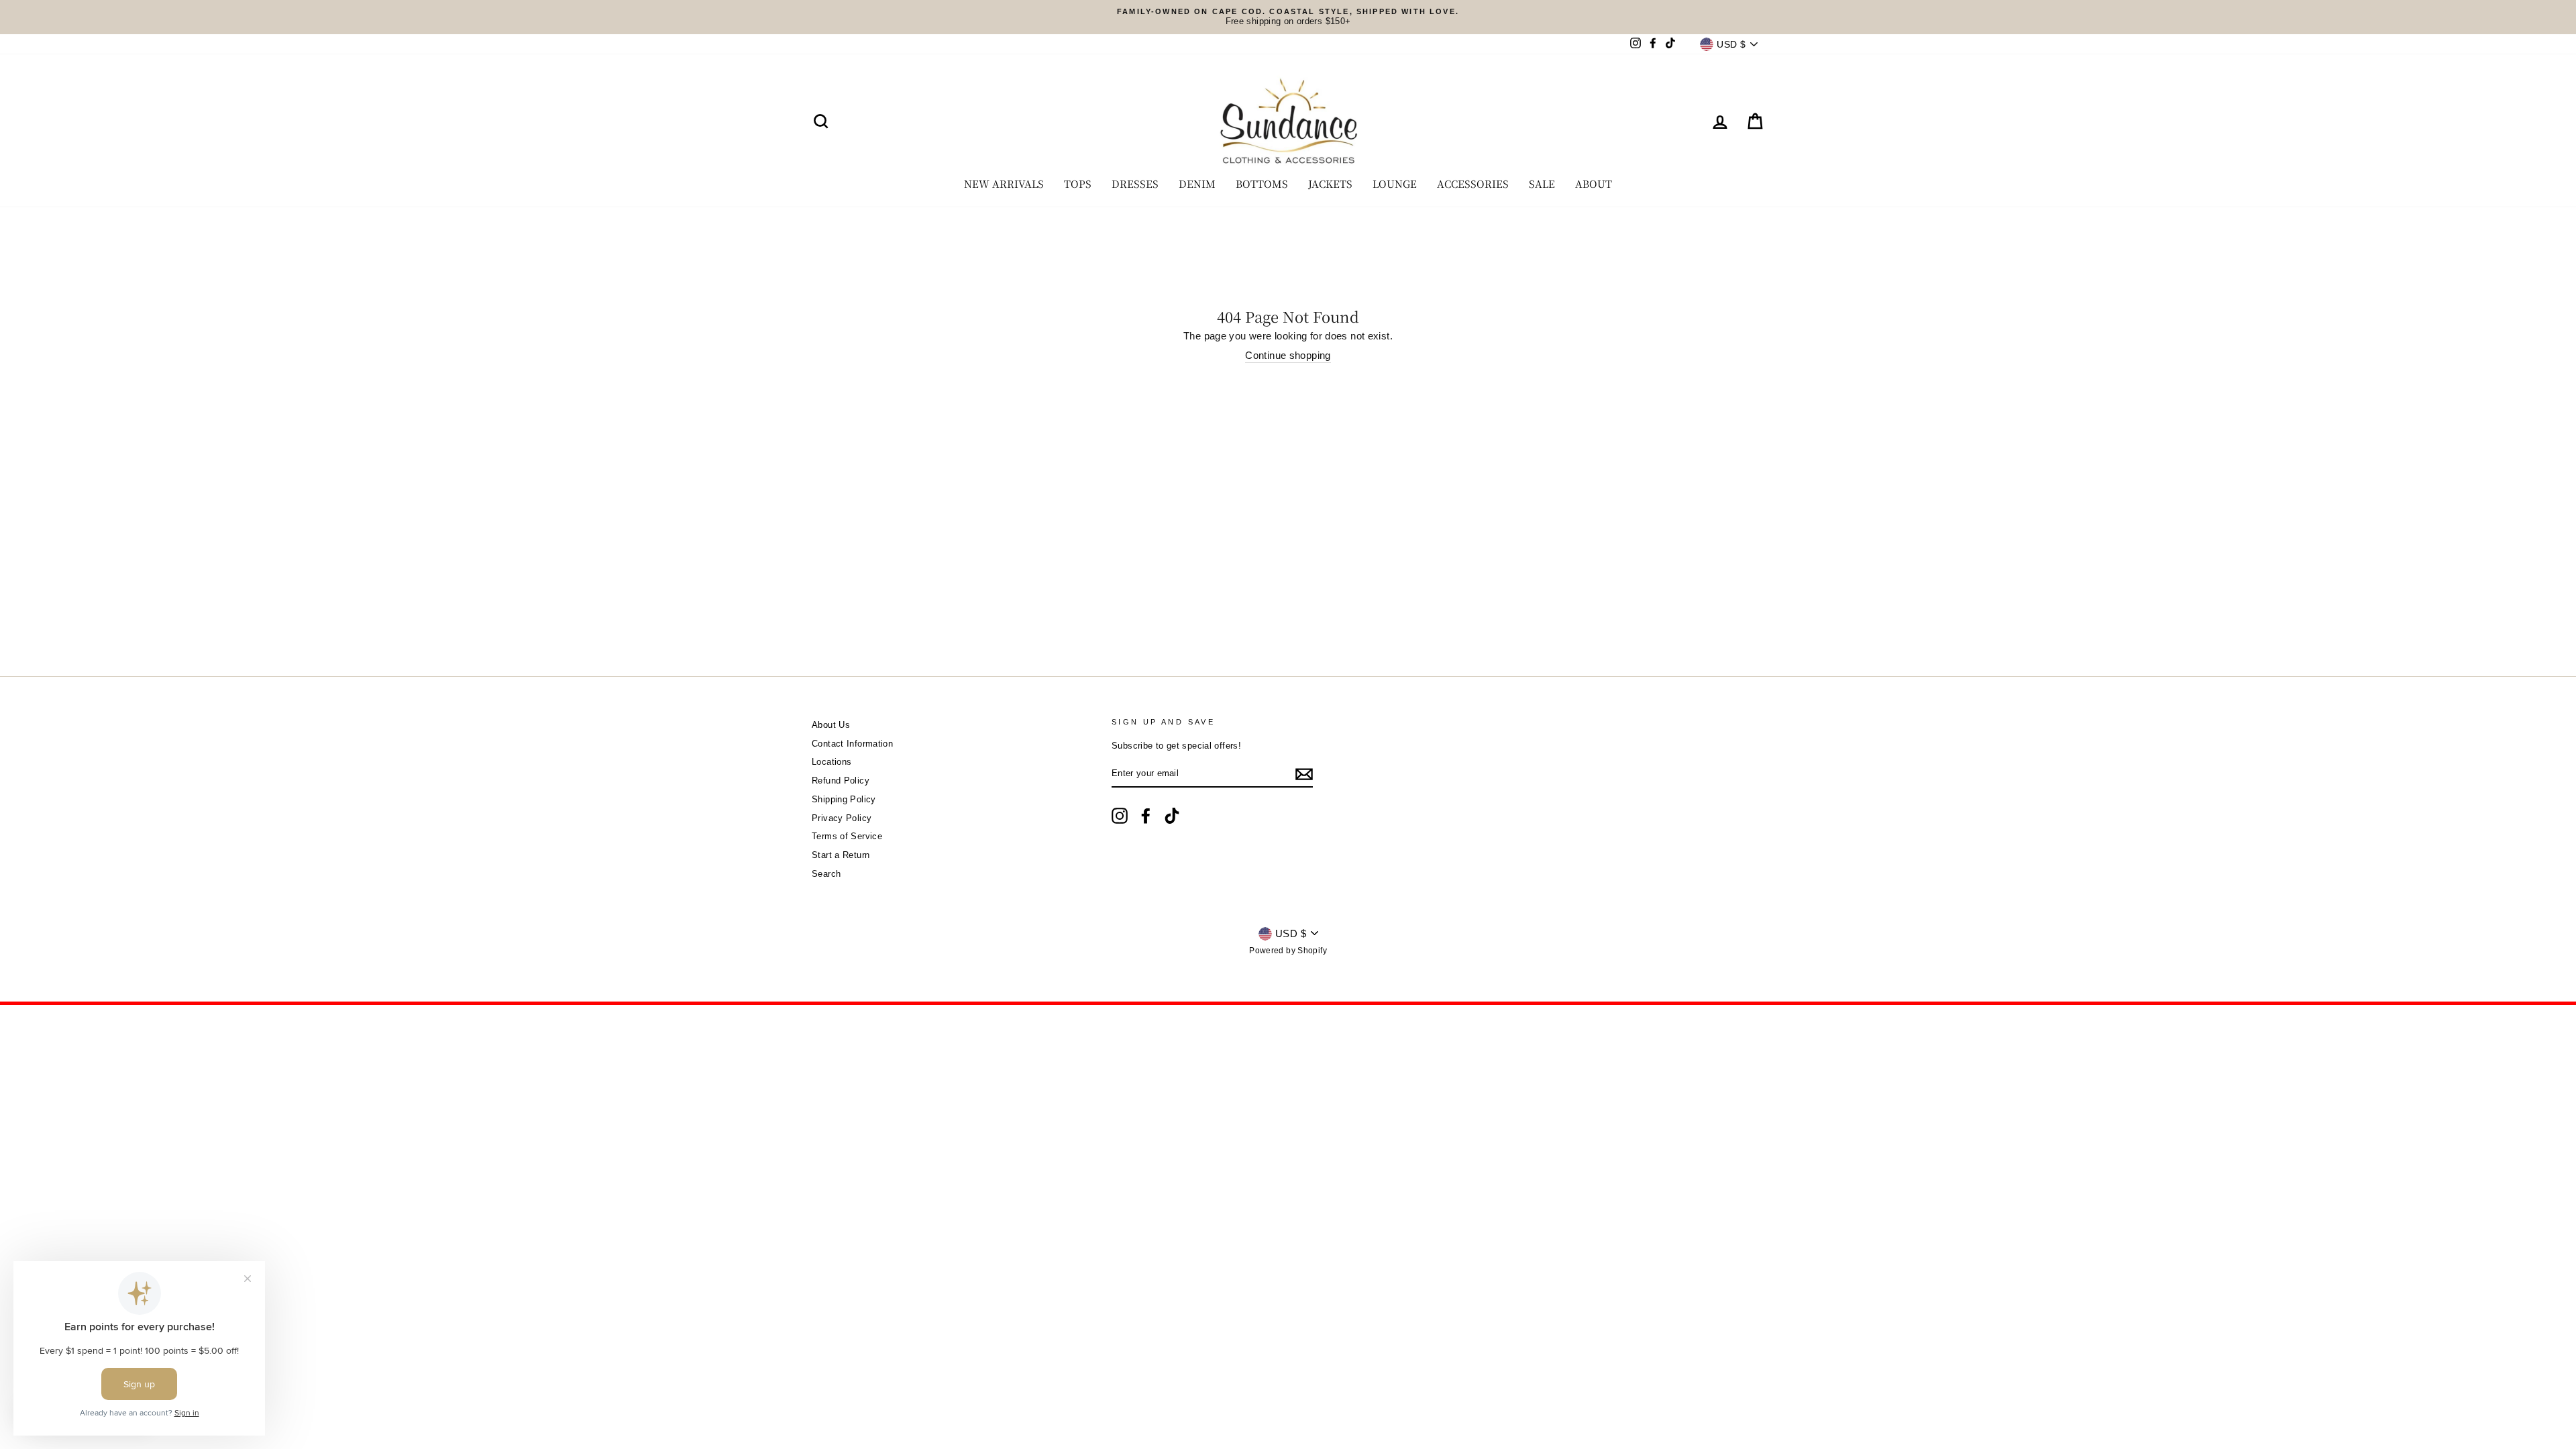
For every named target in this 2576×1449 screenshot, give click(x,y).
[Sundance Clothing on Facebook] (1146, 816)
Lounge (1395, 183)
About (1594, 183)
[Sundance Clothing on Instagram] (1120, 816)
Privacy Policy (842, 818)
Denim (1197, 183)
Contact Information (852, 744)
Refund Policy (841, 781)
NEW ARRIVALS (1004, 183)
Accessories (1473, 183)
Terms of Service (847, 836)
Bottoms (1262, 183)
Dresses (1135, 183)
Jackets (1330, 183)
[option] (1288, 17)
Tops (1078, 183)
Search (826, 874)
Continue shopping (1288, 355)
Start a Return (841, 855)
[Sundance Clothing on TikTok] (1172, 816)
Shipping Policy (844, 799)
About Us (831, 725)
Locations (831, 762)
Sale (1542, 183)
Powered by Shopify (1288, 951)
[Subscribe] (1304, 774)
